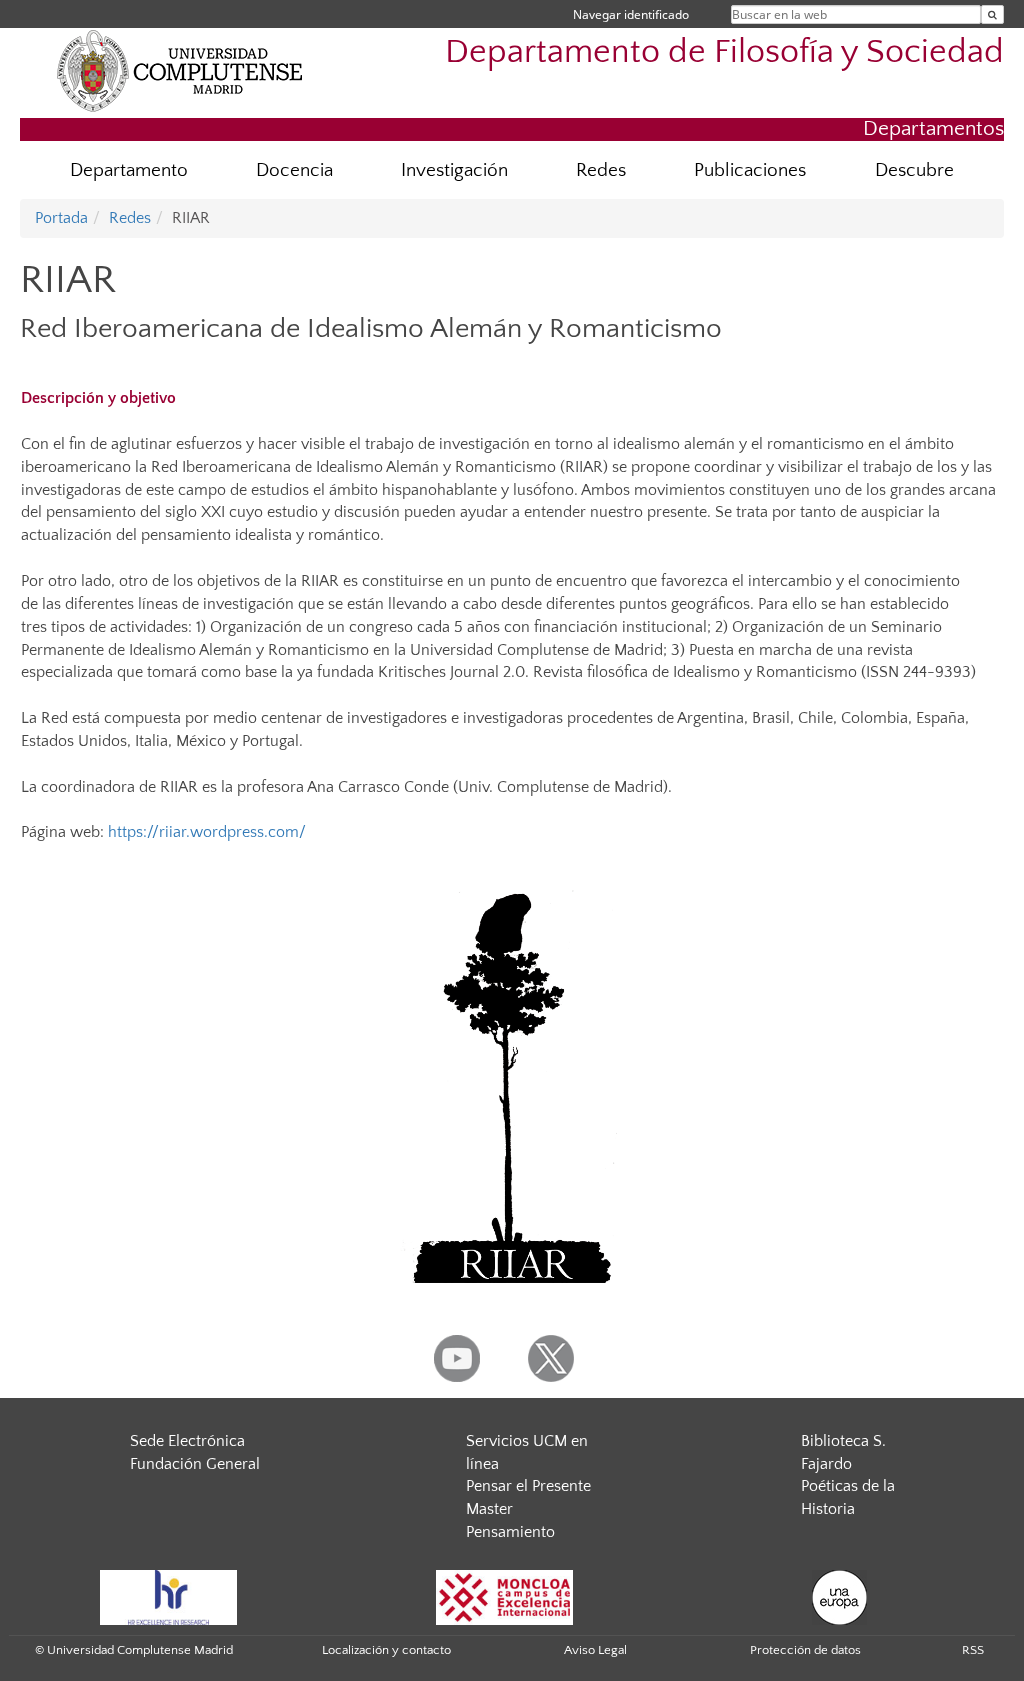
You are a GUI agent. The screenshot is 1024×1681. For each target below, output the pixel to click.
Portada (61, 218)
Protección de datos (805, 1650)
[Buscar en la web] (992, 14)
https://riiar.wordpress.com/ (207, 832)
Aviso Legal (595, 1650)
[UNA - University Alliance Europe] (839, 1596)
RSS (973, 1650)
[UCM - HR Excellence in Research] (169, 1596)
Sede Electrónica (187, 1441)
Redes (601, 170)
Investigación (454, 170)
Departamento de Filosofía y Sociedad (724, 52)
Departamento (129, 170)
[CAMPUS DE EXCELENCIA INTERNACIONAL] (505, 1596)
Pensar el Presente (528, 1486)
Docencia (294, 170)
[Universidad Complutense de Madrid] (180, 70)
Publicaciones (750, 170)
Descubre (914, 170)
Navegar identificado (631, 14)
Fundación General (195, 1464)
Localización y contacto (386, 1650)
